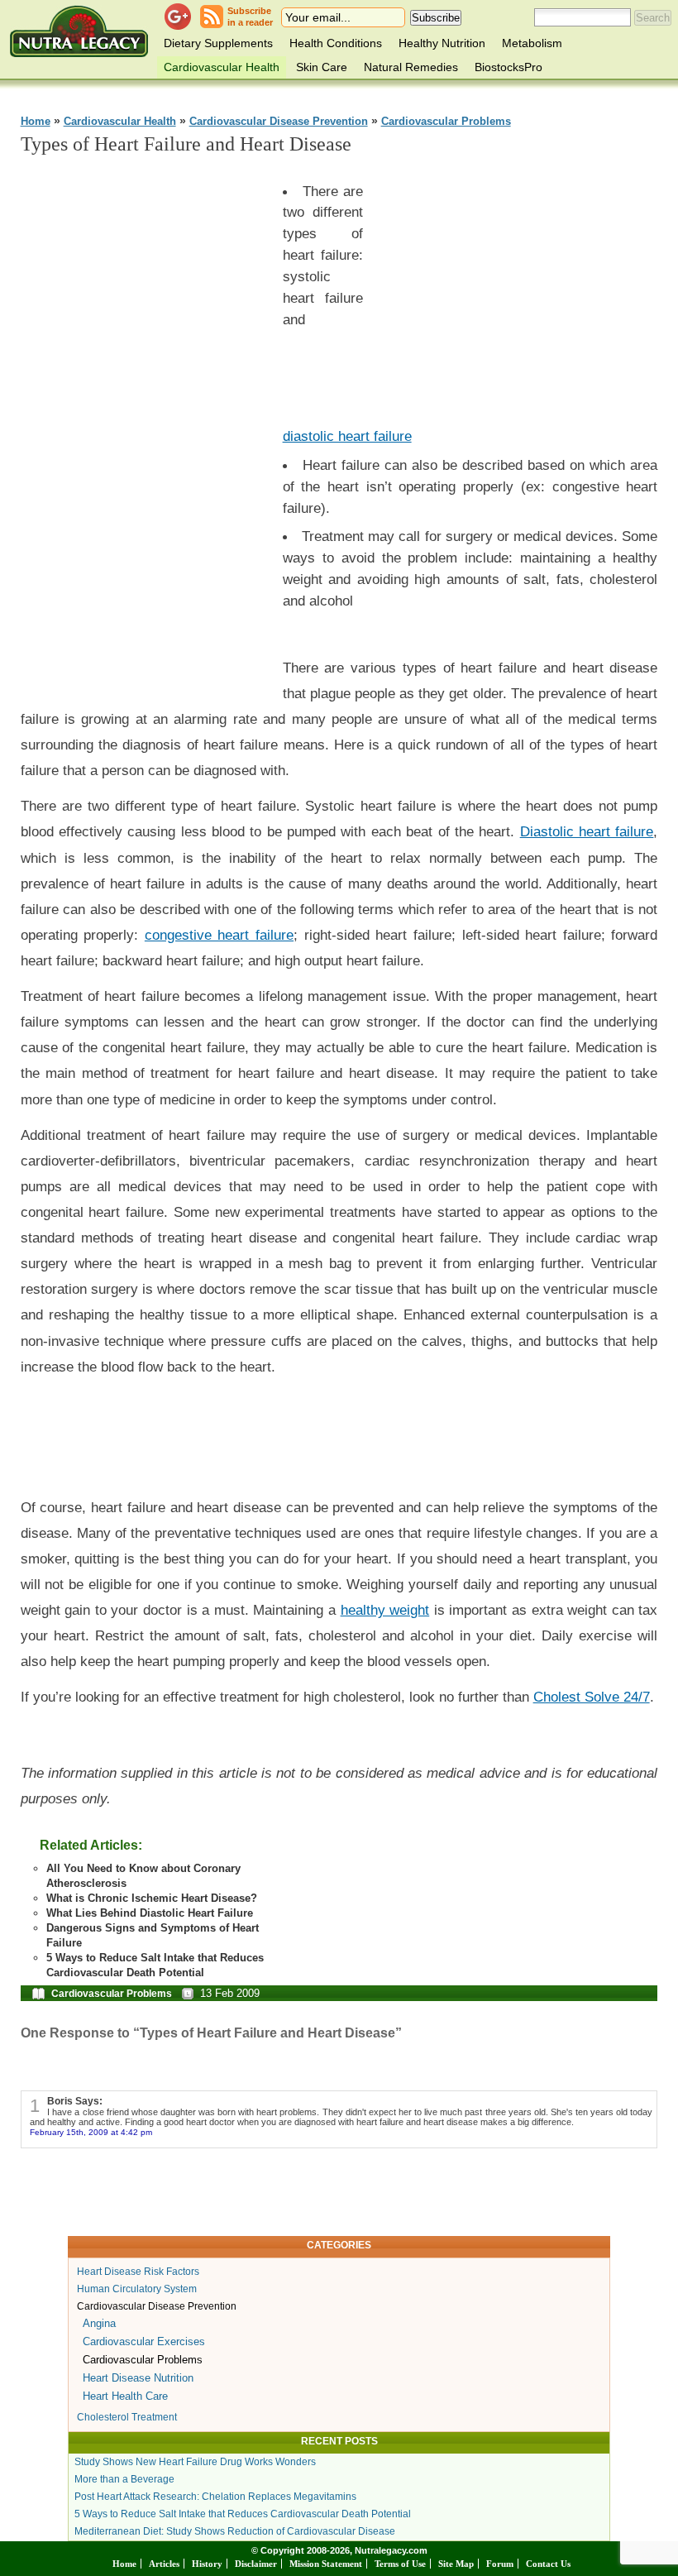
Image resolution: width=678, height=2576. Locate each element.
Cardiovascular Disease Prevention (279, 122)
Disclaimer (256, 2564)
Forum (500, 2564)
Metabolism (532, 43)
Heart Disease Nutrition (138, 2378)
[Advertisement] (145, 419)
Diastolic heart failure (587, 831)
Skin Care (322, 67)
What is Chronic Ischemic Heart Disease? (152, 1898)
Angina (99, 2323)
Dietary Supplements (218, 43)
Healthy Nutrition (442, 43)
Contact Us (548, 2564)
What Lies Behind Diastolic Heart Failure (150, 1913)
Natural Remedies (411, 67)
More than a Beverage (124, 2479)
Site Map (456, 2564)
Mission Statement (326, 2564)
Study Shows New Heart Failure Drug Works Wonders (195, 2462)
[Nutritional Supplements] (79, 31)
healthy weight (385, 1610)
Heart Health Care (125, 2396)
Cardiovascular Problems (446, 122)
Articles (164, 2564)
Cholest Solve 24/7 (592, 1697)
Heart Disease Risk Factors (138, 2272)
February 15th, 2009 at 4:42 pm (91, 2132)
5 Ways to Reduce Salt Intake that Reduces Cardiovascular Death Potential (243, 2514)
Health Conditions (336, 43)
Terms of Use (400, 2564)
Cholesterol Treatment (127, 2417)
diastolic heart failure (347, 436)
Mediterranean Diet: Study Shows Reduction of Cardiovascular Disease (235, 2531)
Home (36, 122)
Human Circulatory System (137, 2289)
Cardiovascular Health (222, 67)
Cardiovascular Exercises (144, 2341)
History (207, 2564)
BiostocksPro (508, 67)
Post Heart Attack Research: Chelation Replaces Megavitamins (215, 2497)
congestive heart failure (219, 935)
